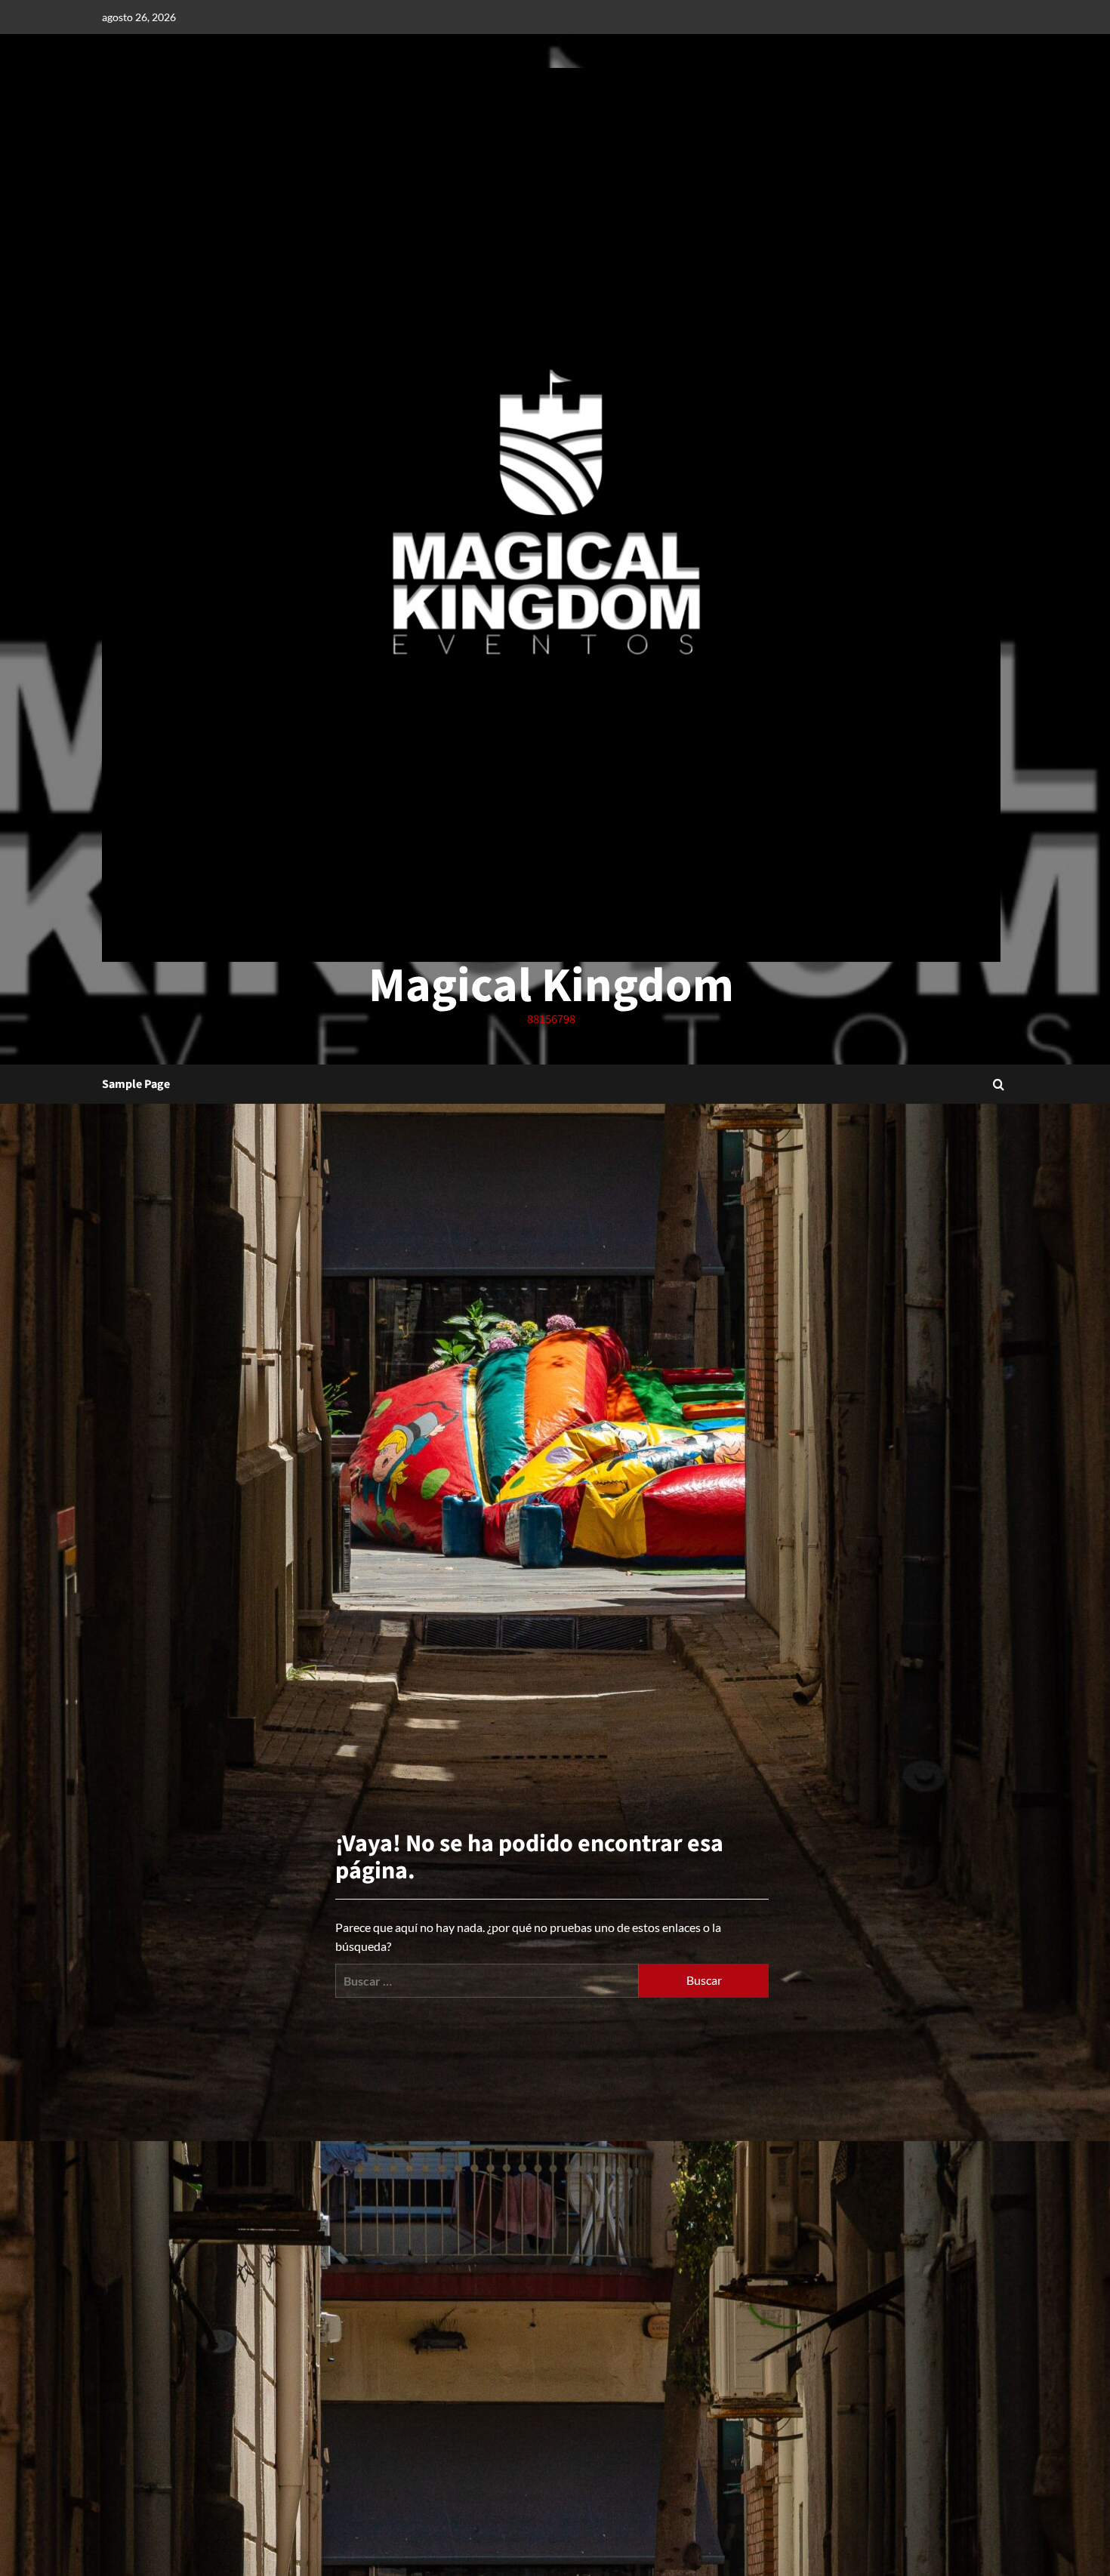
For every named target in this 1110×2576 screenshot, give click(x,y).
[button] (999, 1085)
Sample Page (136, 1084)
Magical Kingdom (551, 986)
